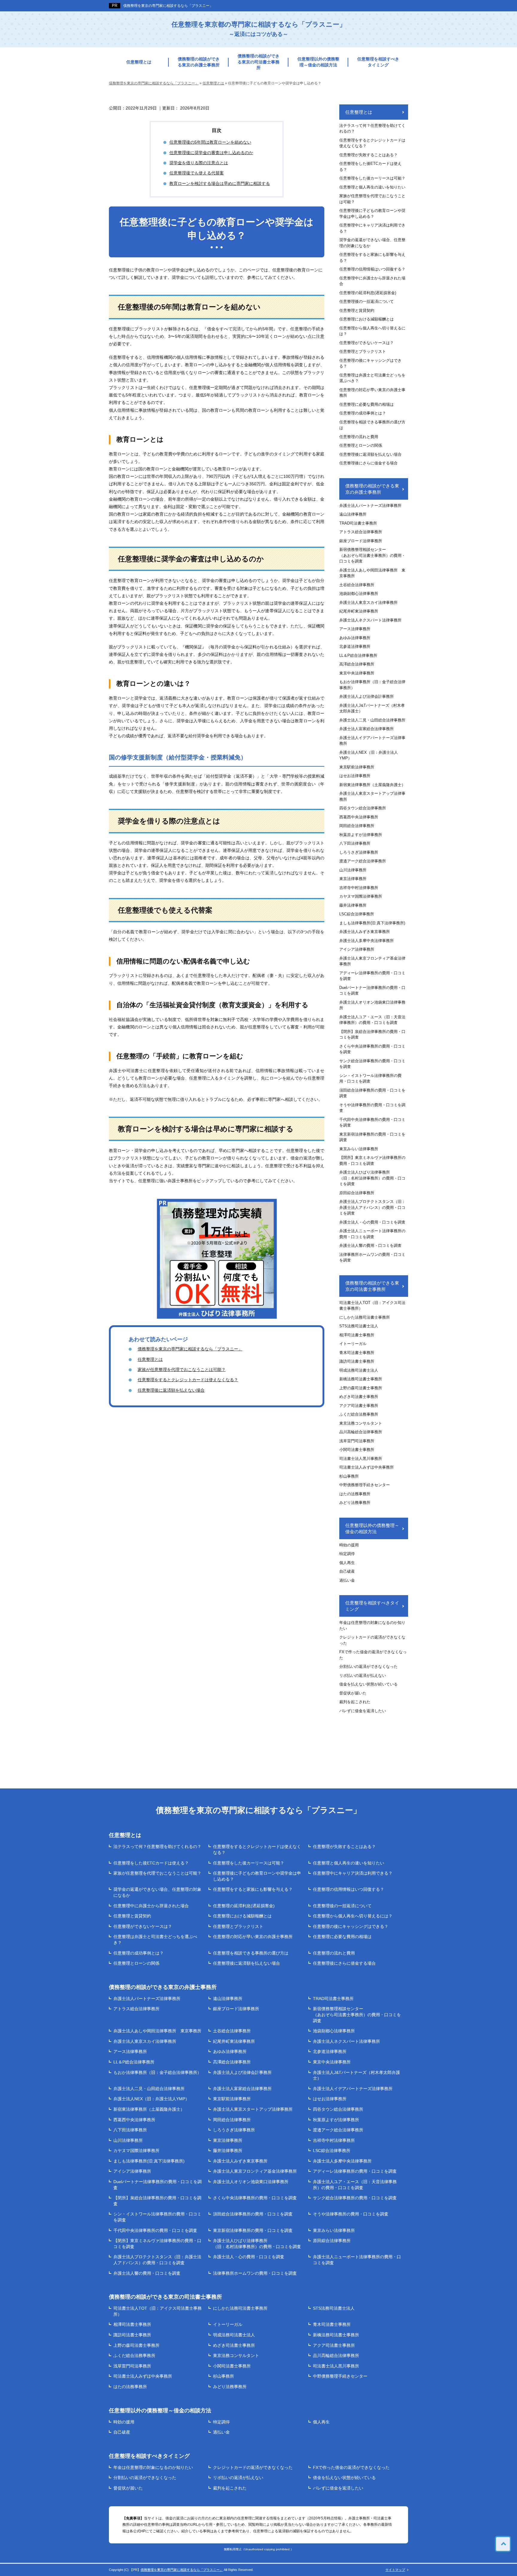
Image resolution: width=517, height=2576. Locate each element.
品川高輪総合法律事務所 (361, 1432)
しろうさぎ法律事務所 (359, 852)
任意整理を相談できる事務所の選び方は (372, 425)
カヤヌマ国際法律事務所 (361, 896)
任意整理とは (139, 62)
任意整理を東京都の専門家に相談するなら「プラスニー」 (259, 29)
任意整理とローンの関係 (361, 445)
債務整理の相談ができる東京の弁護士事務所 (199, 62)
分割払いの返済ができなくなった (368, 1667)
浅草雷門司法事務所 (357, 1441)
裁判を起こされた (355, 1702)
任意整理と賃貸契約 (357, 310)
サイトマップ (395, 2570)
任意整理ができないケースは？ (367, 343)
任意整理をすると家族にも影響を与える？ (372, 257)
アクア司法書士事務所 (359, 1406)
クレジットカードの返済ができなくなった (372, 1640)
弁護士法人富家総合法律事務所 (367, 729)
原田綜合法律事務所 (357, 1193)
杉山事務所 (349, 1476)
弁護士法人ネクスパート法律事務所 (370, 620)
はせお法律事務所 (355, 776)
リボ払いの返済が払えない (363, 1675)
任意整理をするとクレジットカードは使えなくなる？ (188, 1380)
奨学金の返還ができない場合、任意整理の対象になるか (372, 243)
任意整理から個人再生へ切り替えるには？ (372, 331)
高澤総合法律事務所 (357, 664)
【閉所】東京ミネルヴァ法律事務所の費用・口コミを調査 (372, 1161)
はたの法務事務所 (355, 1494)
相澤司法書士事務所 (357, 1335)
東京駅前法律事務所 (357, 767)
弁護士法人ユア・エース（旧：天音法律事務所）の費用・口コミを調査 (372, 1020)
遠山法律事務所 (353, 514)
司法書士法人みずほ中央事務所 (367, 1467)
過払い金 (347, 1580)
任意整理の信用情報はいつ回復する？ (372, 269)
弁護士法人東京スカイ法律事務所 (368, 602)
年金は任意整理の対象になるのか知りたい (372, 1626)
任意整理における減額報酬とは (367, 319)
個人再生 (347, 1563)
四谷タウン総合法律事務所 (363, 808)
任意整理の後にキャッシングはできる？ (370, 363)
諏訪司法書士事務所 (357, 1361)
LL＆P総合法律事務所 (358, 655)
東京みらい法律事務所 (359, 1149)
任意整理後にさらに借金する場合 (368, 463)
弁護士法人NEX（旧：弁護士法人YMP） (369, 755)
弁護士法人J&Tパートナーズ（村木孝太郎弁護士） (372, 708)
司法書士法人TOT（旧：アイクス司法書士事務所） (372, 1306)
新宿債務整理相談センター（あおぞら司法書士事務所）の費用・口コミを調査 (372, 555)
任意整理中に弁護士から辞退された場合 (372, 281)
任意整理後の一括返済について (367, 301)
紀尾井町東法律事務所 (359, 611)
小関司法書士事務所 (357, 1450)
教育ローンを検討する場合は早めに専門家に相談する (220, 183)
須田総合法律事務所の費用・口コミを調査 (372, 1093)
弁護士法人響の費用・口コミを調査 (370, 1246)
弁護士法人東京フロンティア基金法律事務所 (372, 961)
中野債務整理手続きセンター (365, 1485)
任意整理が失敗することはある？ (368, 155)
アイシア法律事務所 (357, 949)
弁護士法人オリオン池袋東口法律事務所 (372, 1005)
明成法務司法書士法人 (359, 1370)
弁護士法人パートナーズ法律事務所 (370, 506)
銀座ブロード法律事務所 (361, 541)
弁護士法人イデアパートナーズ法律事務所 (372, 741)
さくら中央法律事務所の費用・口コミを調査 (372, 1049)
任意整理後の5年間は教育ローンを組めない (210, 142)
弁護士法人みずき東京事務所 (365, 932)
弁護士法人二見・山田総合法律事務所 (372, 720)
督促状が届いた (353, 1693)
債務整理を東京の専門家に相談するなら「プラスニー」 (168, 6)
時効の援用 (349, 1545)
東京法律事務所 (353, 879)
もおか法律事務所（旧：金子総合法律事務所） (372, 685)
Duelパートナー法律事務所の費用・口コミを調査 (372, 991)
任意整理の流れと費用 (359, 437)
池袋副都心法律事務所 (359, 594)
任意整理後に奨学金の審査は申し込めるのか (211, 153)
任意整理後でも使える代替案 (197, 173)
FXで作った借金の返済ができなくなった (373, 1655)
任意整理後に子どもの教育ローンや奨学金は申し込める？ (372, 213)
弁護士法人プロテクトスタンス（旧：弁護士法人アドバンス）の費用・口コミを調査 (372, 1207)
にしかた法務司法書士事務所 (365, 1317)
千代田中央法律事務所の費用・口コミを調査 (372, 1123)
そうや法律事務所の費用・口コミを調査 (372, 1108)
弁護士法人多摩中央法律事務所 (367, 941)
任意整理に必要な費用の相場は (367, 404)
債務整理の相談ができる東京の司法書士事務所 (258, 62)
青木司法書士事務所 (357, 1353)
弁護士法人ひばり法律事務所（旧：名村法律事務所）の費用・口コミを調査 (372, 1178)
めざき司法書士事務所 (359, 1397)
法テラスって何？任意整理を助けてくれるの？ (372, 129)
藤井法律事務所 (353, 905)
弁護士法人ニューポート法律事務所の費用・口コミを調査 (372, 1234)
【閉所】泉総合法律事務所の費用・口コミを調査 (372, 1035)
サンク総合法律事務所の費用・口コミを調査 (372, 1064)
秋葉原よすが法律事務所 (361, 835)
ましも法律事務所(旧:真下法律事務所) (372, 923)
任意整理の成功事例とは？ (363, 413)
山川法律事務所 (353, 870)
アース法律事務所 (355, 629)
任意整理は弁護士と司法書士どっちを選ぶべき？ (372, 378)
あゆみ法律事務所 (355, 638)
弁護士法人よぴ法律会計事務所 (367, 696)
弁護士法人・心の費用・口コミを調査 (372, 1222)
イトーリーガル (353, 1344)
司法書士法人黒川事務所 (361, 1459)
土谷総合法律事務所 (357, 585)
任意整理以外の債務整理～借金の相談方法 (318, 62)
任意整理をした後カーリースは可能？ (372, 178)
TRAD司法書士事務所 (358, 523)
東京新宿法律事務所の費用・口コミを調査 (372, 1137)
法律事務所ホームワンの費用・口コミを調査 (372, 1257)
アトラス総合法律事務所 (361, 532)
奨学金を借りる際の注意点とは (199, 163)
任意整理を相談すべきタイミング (378, 62)
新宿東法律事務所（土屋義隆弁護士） (372, 785)
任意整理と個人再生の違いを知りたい (372, 187)
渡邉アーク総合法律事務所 (363, 861)
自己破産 (347, 1571)
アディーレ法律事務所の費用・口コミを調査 (372, 976)
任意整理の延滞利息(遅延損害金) (368, 293)
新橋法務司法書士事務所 (361, 1379)
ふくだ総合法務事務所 (359, 1414)
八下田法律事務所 (355, 843)
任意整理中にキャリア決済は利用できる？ (372, 228)
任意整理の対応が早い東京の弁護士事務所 (372, 393)
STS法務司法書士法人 (359, 1326)
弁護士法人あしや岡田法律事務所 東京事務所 (372, 573)
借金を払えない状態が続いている (368, 1684)
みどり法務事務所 (355, 1503)
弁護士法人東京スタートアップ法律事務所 (372, 796)
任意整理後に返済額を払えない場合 (171, 1390)
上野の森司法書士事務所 (361, 1388)
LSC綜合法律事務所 (357, 914)
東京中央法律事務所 (357, 673)
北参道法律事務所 (355, 646)
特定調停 (347, 1554)
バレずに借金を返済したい (363, 1711)
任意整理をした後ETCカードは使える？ (370, 167)
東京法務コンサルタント (361, 1423)
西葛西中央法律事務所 (359, 817)
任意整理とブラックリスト (363, 351)
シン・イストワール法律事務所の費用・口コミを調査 (370, 1079)
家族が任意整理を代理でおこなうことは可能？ (182, 1370)
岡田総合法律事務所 (357, 826)
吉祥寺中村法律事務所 (359, 888)
